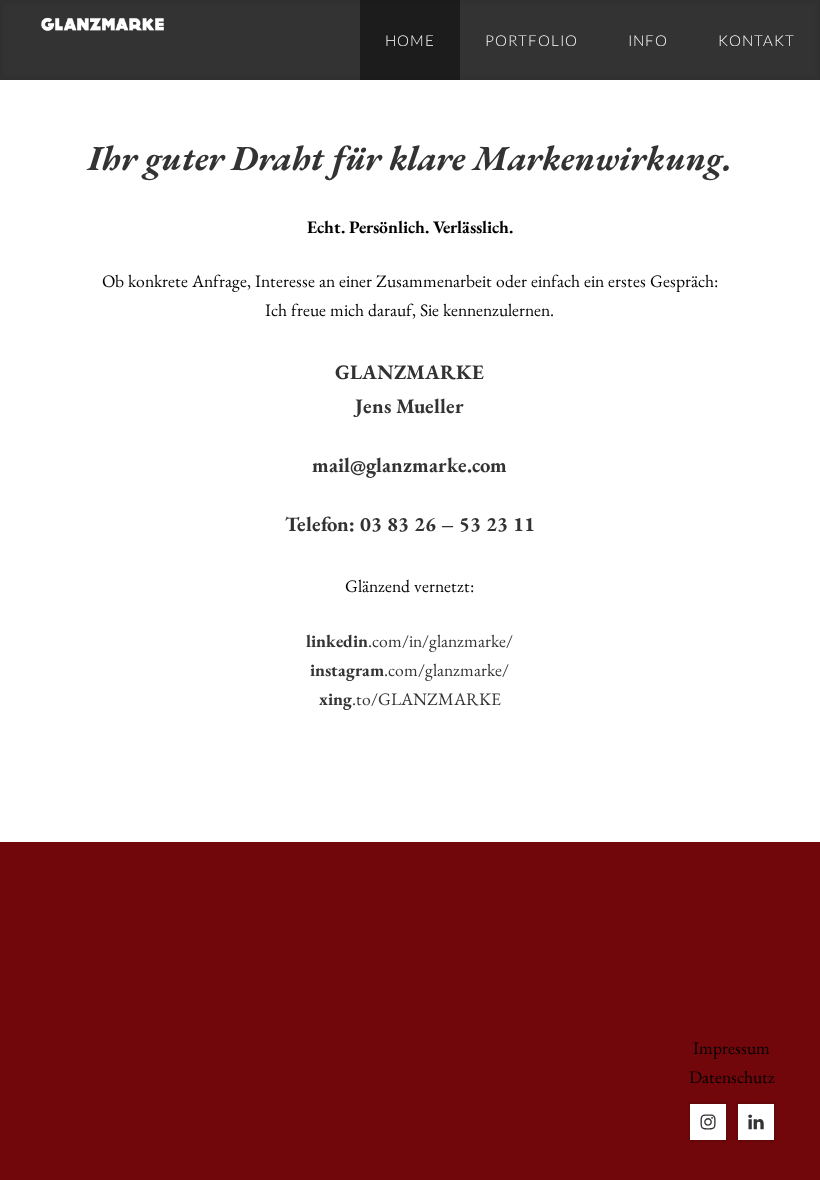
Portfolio (531, 40)
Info (648, 40)
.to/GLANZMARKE (410, 698)
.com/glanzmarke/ (409, 669)
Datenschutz (732, 1076)
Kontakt (756, 40)
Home (410, 40)
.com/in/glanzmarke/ (409, 640)
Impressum (731, 1047)
